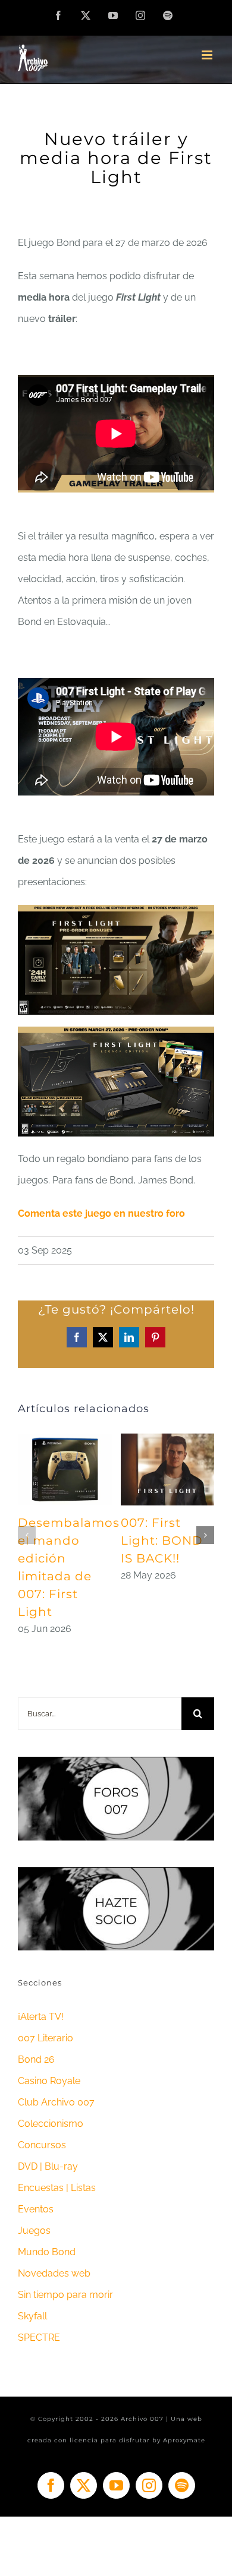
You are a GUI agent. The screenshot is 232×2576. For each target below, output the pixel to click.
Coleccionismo (51, 2124)
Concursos (42, 2145)
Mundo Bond (47, 2252)
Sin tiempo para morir (65, 2295)
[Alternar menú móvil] (208, 55)
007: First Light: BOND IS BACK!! (162, 1540)
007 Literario (46, 2038)
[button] (27, 1535)
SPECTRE (39, 2337)
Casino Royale (49, 2081)
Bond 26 (36, 2059)
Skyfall (32, 2316)
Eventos (36, 2209)
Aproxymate (184, 2440)
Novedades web (54, 2273)
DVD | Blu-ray (48, 2166)
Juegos (34, 2231)
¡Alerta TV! (41, 2017)
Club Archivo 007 (56, 2102)
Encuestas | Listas (57, 2188)
